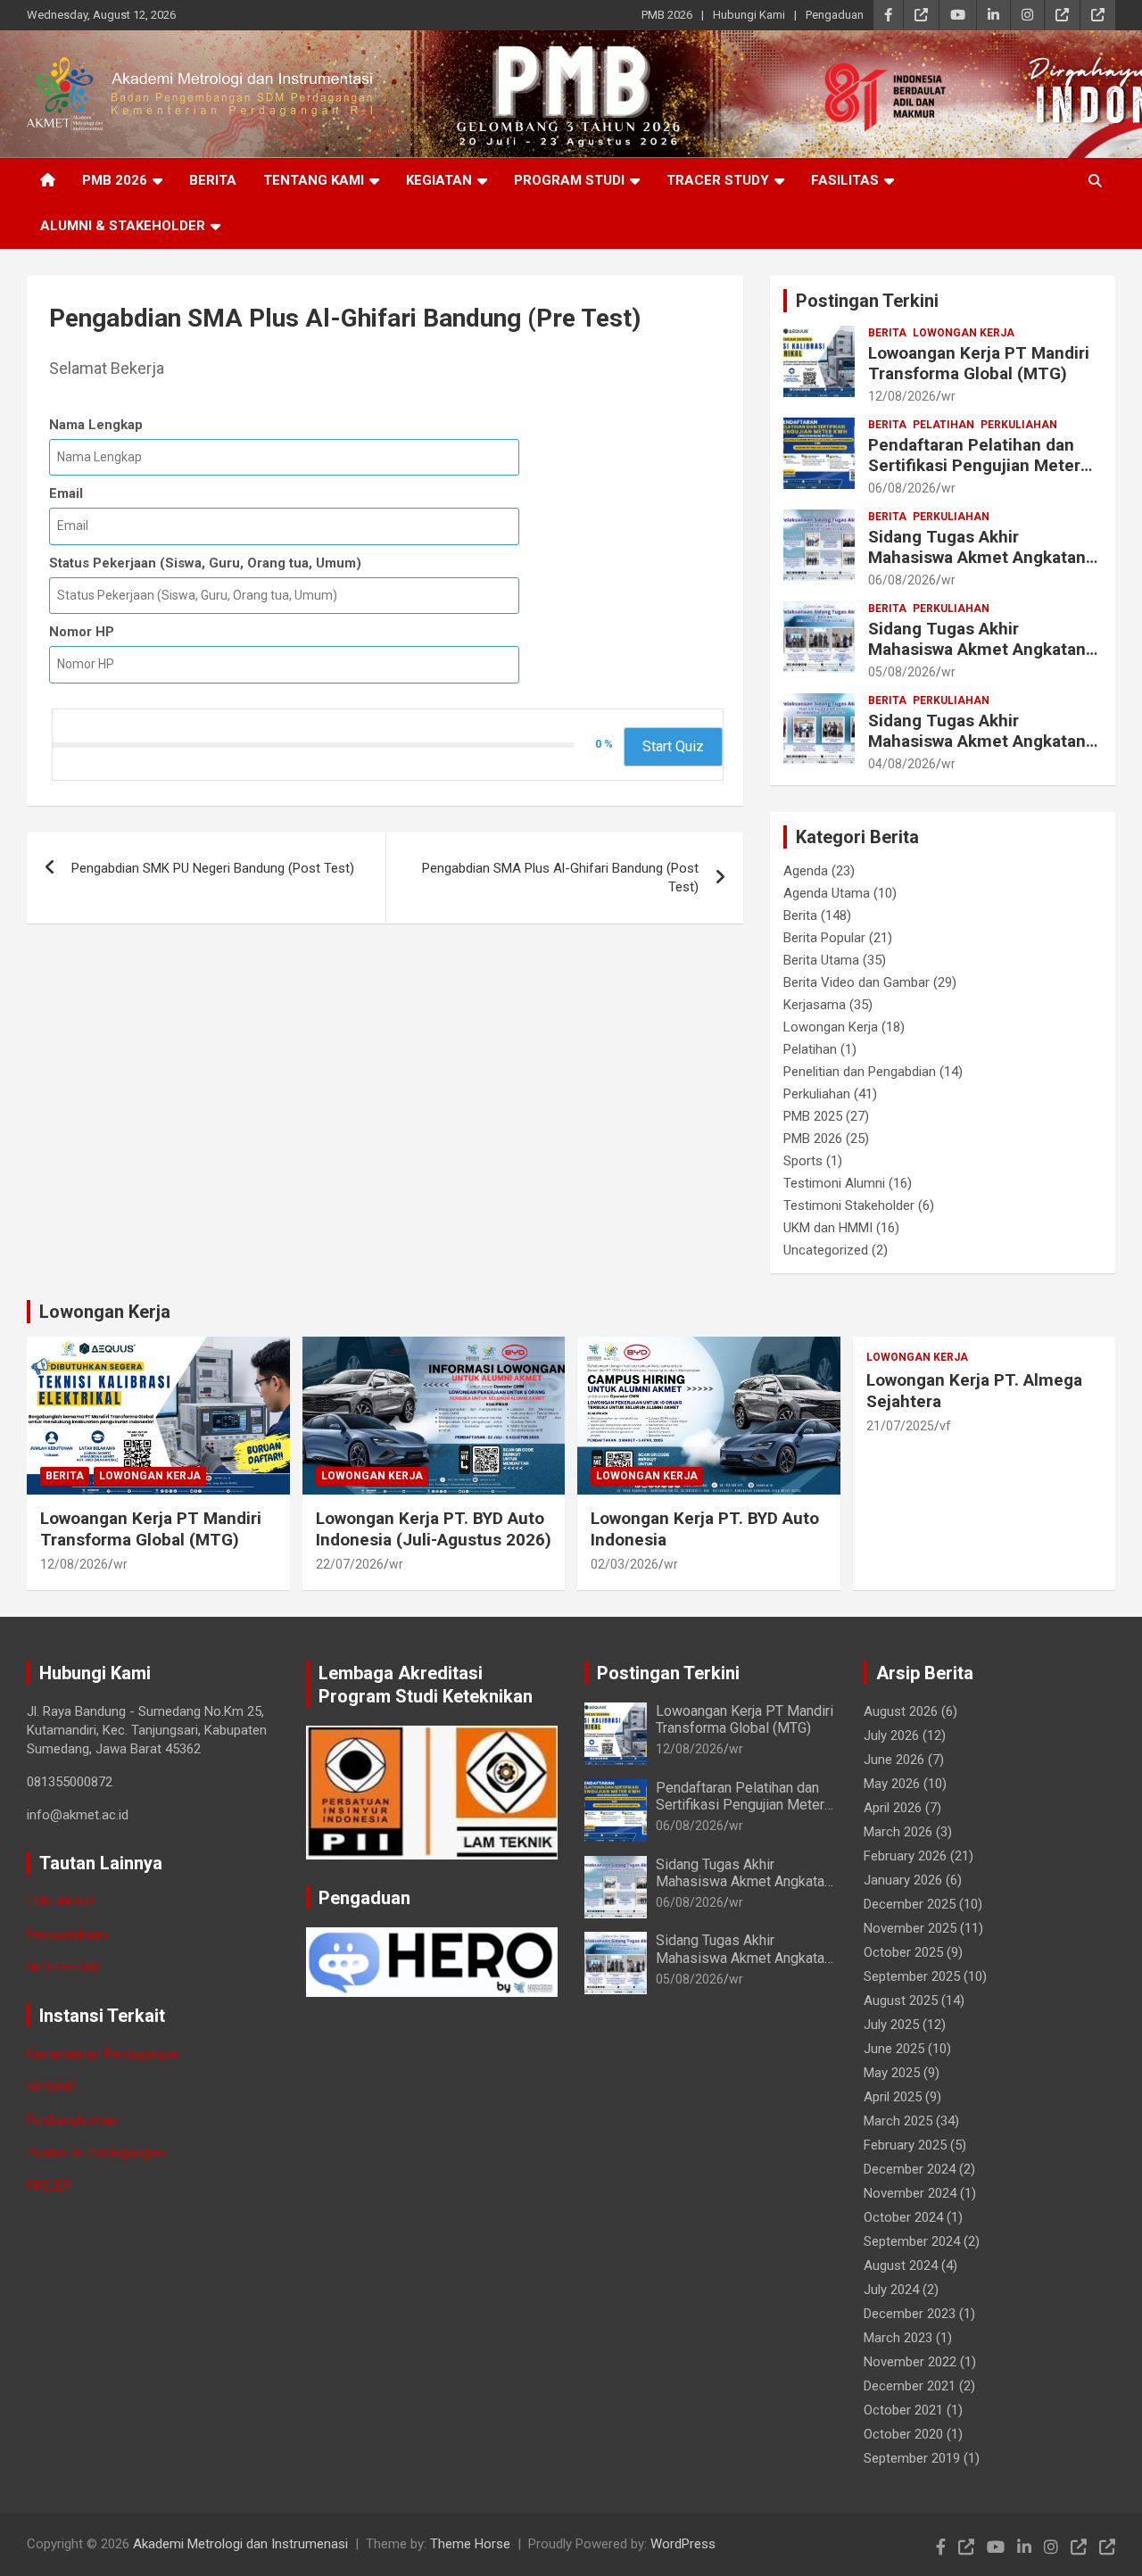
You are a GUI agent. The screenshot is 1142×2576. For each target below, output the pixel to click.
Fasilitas (845, 180)
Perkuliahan (1019, 425)
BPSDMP (52, 2087)
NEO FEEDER (63, 1967)
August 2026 (901, 1711)
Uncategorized (826, 1250)
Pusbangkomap (72, 2120)
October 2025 (903, 1952)
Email (66, 493)
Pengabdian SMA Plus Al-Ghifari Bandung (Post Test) (560, 878)
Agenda (806, 871)
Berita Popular (824, 938)
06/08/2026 (902, 488)
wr (948, 396)
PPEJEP (50, 2186)
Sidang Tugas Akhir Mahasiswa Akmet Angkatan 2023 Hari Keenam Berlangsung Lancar (977, 659)
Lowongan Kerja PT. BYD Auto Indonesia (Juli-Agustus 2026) (434, 1529)
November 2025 (910, 1928)
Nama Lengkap (96, 425)
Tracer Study (718, 180)
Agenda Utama (827, 893)
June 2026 (894, 1760)
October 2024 (903, 2217)
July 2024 (891, 2290)
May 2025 (892, 2073)
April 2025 (893, 2097)
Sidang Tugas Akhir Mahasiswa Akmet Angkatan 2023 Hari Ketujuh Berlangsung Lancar (977, 567)
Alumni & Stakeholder (123, 226)
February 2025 (905, 2145)
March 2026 (898, 1832)
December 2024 (910, 2169)
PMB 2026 (667, 15)
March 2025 (898, 2121)
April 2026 (893, 1808)
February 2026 (905, 1856)
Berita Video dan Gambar (856, 982)
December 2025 (910, 1904)
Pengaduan (835, 15)
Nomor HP (82, 632)
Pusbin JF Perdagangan (95, 2153)
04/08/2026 (902, 764)
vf (945, 1426)
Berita (213, 180)
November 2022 (910, 2362)
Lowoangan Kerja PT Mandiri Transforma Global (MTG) (979, 363)
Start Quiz (673, 746)
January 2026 (903, 1880)
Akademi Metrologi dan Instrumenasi (240, 2544)
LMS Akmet (61, 1901)
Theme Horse (470, 2544)
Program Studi (569, 180)
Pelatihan (943, 425)
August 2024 (901, 2265)
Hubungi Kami (749, 15)
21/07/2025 (900, 1426)
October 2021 (903, 2410)
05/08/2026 (902, 672)
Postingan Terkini (867, 301)
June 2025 (894, 2049)
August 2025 (901, 2000)
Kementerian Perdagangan (104, 2054)
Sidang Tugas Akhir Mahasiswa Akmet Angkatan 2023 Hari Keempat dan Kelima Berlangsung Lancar (977, 751)
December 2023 (910, 2314)
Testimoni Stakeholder (849, 1205)
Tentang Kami (314, 180)
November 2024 (910, 2193)
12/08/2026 (902, 396)
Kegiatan (439, 180)
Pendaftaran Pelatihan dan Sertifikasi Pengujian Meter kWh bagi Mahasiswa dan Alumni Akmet (974, 475)
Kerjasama (815, 1005)
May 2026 (892, 1784)
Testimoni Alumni (834, 1183)
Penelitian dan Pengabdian (860, 1072)
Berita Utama (821, 960)
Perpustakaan (67, 1934)
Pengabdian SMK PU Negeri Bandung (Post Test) (213, 868)
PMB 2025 (813, 1116)
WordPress (683, 2544)
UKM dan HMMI (828, 1228)
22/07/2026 (350, 1564)
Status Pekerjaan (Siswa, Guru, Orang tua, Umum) (205, 563)
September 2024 (912, 2241)
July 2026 (891, 1735)
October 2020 (903, 2434)
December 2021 (910, 2386)
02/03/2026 (625, 1564)
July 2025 (891, 2025)
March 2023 (898, 2338)
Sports (803, 1161)
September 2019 (912, 2458)
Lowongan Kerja (964, 333)
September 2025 (912, 1976)
